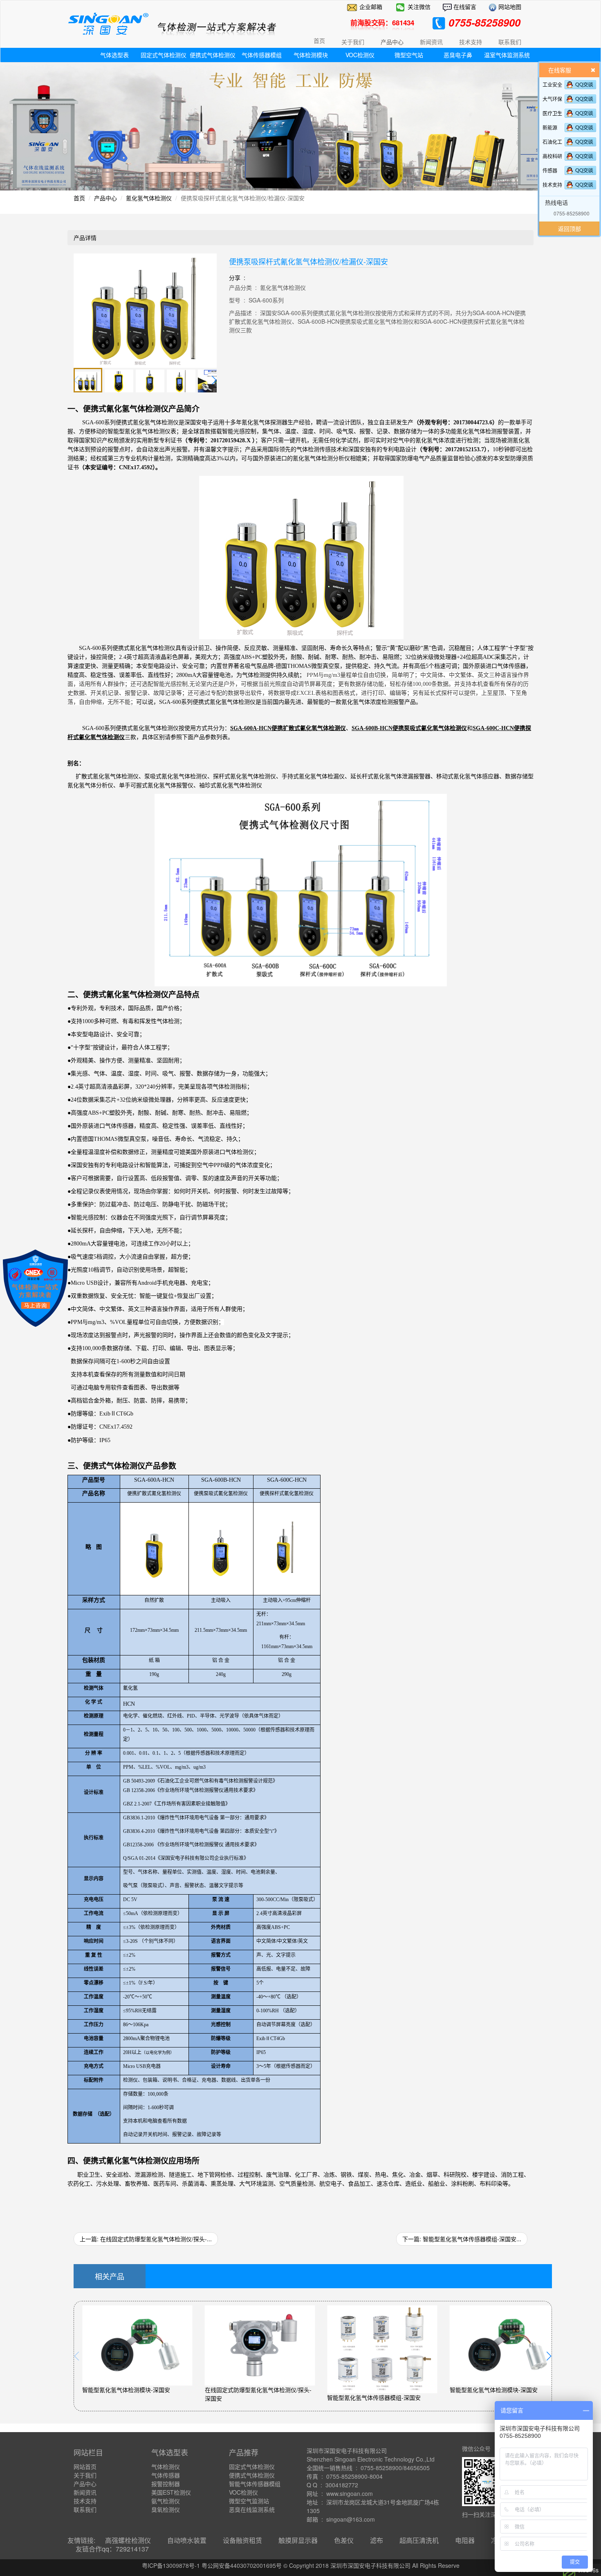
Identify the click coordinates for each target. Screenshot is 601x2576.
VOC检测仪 (360, 55)
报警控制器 (166, 2484)
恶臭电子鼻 (458, 55)
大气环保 (552, 99)
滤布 (377, 2540)
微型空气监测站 (249, 2501)
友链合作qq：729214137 (112, 2549)
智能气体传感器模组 (255, 2484)
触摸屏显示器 (298, 2540)
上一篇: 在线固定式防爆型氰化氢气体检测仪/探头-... (146, 2239)
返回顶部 (570, 228)
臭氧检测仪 (166, 2509)
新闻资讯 (85, 2492)
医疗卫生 (552, 113)
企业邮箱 (371, 7)
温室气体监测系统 (507, 55)
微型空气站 (409, 55)
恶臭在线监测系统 (252, 2509)
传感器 (550, 170)
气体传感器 (166, 2475)
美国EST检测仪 (171, 2492)
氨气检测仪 (166, 2501)
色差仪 (344, 2540)
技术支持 (552, 185)
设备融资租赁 (242, 2540)
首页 (319, 40)
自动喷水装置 (187, 2540)
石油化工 (552, 142)
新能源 (550, 127)
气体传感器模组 (262, 55)
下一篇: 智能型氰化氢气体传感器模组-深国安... (462, 2239)
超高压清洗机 (419, 2540)
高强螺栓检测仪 (128, 2540)
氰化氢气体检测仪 (149, 198)
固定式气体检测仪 (164, 55)
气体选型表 (114, 55)
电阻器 (465, 2540)
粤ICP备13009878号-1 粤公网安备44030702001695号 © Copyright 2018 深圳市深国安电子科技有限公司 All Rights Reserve (301, 2565)
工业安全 (552, 84)
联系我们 (85, 2509)
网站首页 (85, 2466)
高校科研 (552, 156)
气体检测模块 (311, 55)
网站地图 (509, 7)
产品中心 (105, 198)
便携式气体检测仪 (213, 55)
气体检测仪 (166, 2466)
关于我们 (85, 2475)
